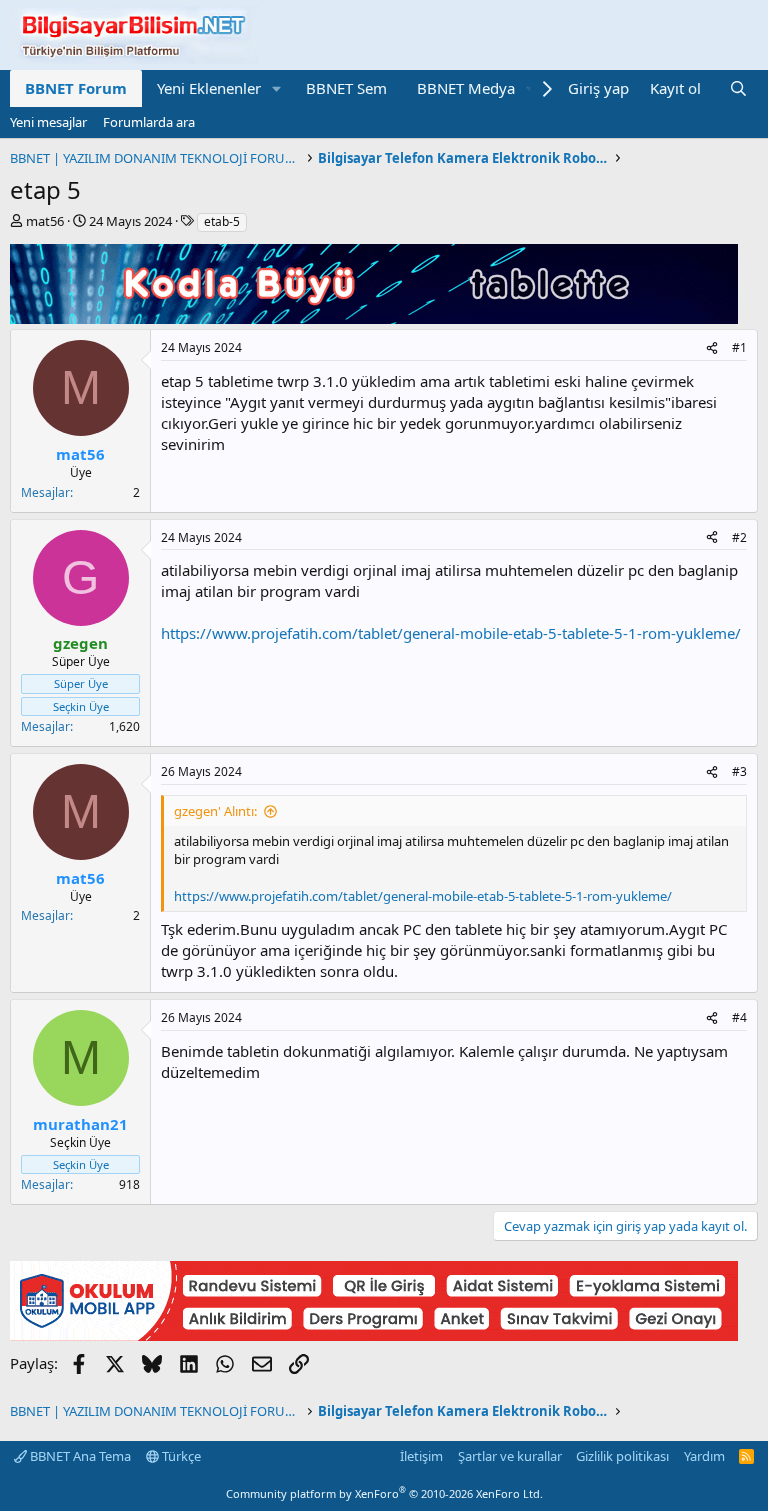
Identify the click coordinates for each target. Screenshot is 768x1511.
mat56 (45, 221)
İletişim (421, 1456)
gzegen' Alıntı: (215, 811)
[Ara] (738, 88)
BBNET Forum (76, 88)
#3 (739, 771)
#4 (739, 1017)
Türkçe (180, 1456)
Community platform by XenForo (384, 1493)
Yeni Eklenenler (209, 88)
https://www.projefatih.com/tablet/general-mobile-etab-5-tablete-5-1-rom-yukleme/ (451, 633)
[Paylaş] (712, 348)
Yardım (704, 1456)
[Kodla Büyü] (374, 318)
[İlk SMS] (374, 1335)
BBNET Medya (466, 88)
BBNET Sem (346, 88)
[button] (277, 88)
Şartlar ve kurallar (510, 1456)
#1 (739, 347)
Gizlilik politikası (622, 1456)
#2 (739, 537)
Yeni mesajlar (48, 122)
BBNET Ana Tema (79, 1456)
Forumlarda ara (149, 122)
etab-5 (222, 221)
